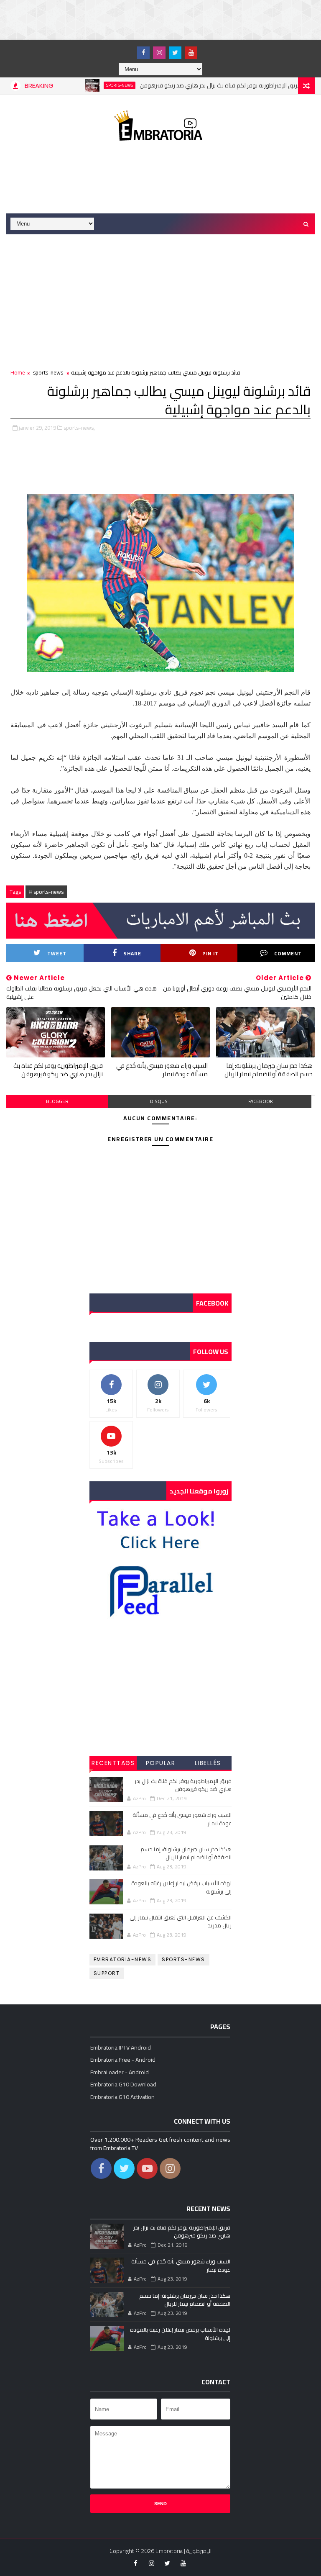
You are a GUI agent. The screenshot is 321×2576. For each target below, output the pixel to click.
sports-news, (79, 428)
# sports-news (46, 892)
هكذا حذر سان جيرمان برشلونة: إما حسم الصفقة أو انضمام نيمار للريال (269, 1070)
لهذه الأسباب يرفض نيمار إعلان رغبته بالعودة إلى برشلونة (181, 1887)
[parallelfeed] (127, 49)
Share (132, 953)
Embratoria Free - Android (123, 2060)
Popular (161, 1763)
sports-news (84, 85)
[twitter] (175, 53)
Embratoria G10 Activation (122, 2097)
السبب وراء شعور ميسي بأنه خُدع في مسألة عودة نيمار (162, 1070)
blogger (57, 1101)
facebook (261, 1101)
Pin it (210, 953)
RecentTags (113, 1763)
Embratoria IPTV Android (121, 2047)
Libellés (208, 1763)
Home (18, 372)
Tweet (57, 953)
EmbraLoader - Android (120, 2072)
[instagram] (159, 53)
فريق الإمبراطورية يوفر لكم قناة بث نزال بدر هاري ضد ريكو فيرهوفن (185, 85)
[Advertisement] (152, 19)
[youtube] (191, 53)
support (107, 1973)
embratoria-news (123, 1959)
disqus (159, 1101)
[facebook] (143, 53)
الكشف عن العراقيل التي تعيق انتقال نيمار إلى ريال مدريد (181, 1922)
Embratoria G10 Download (123, 2084)
